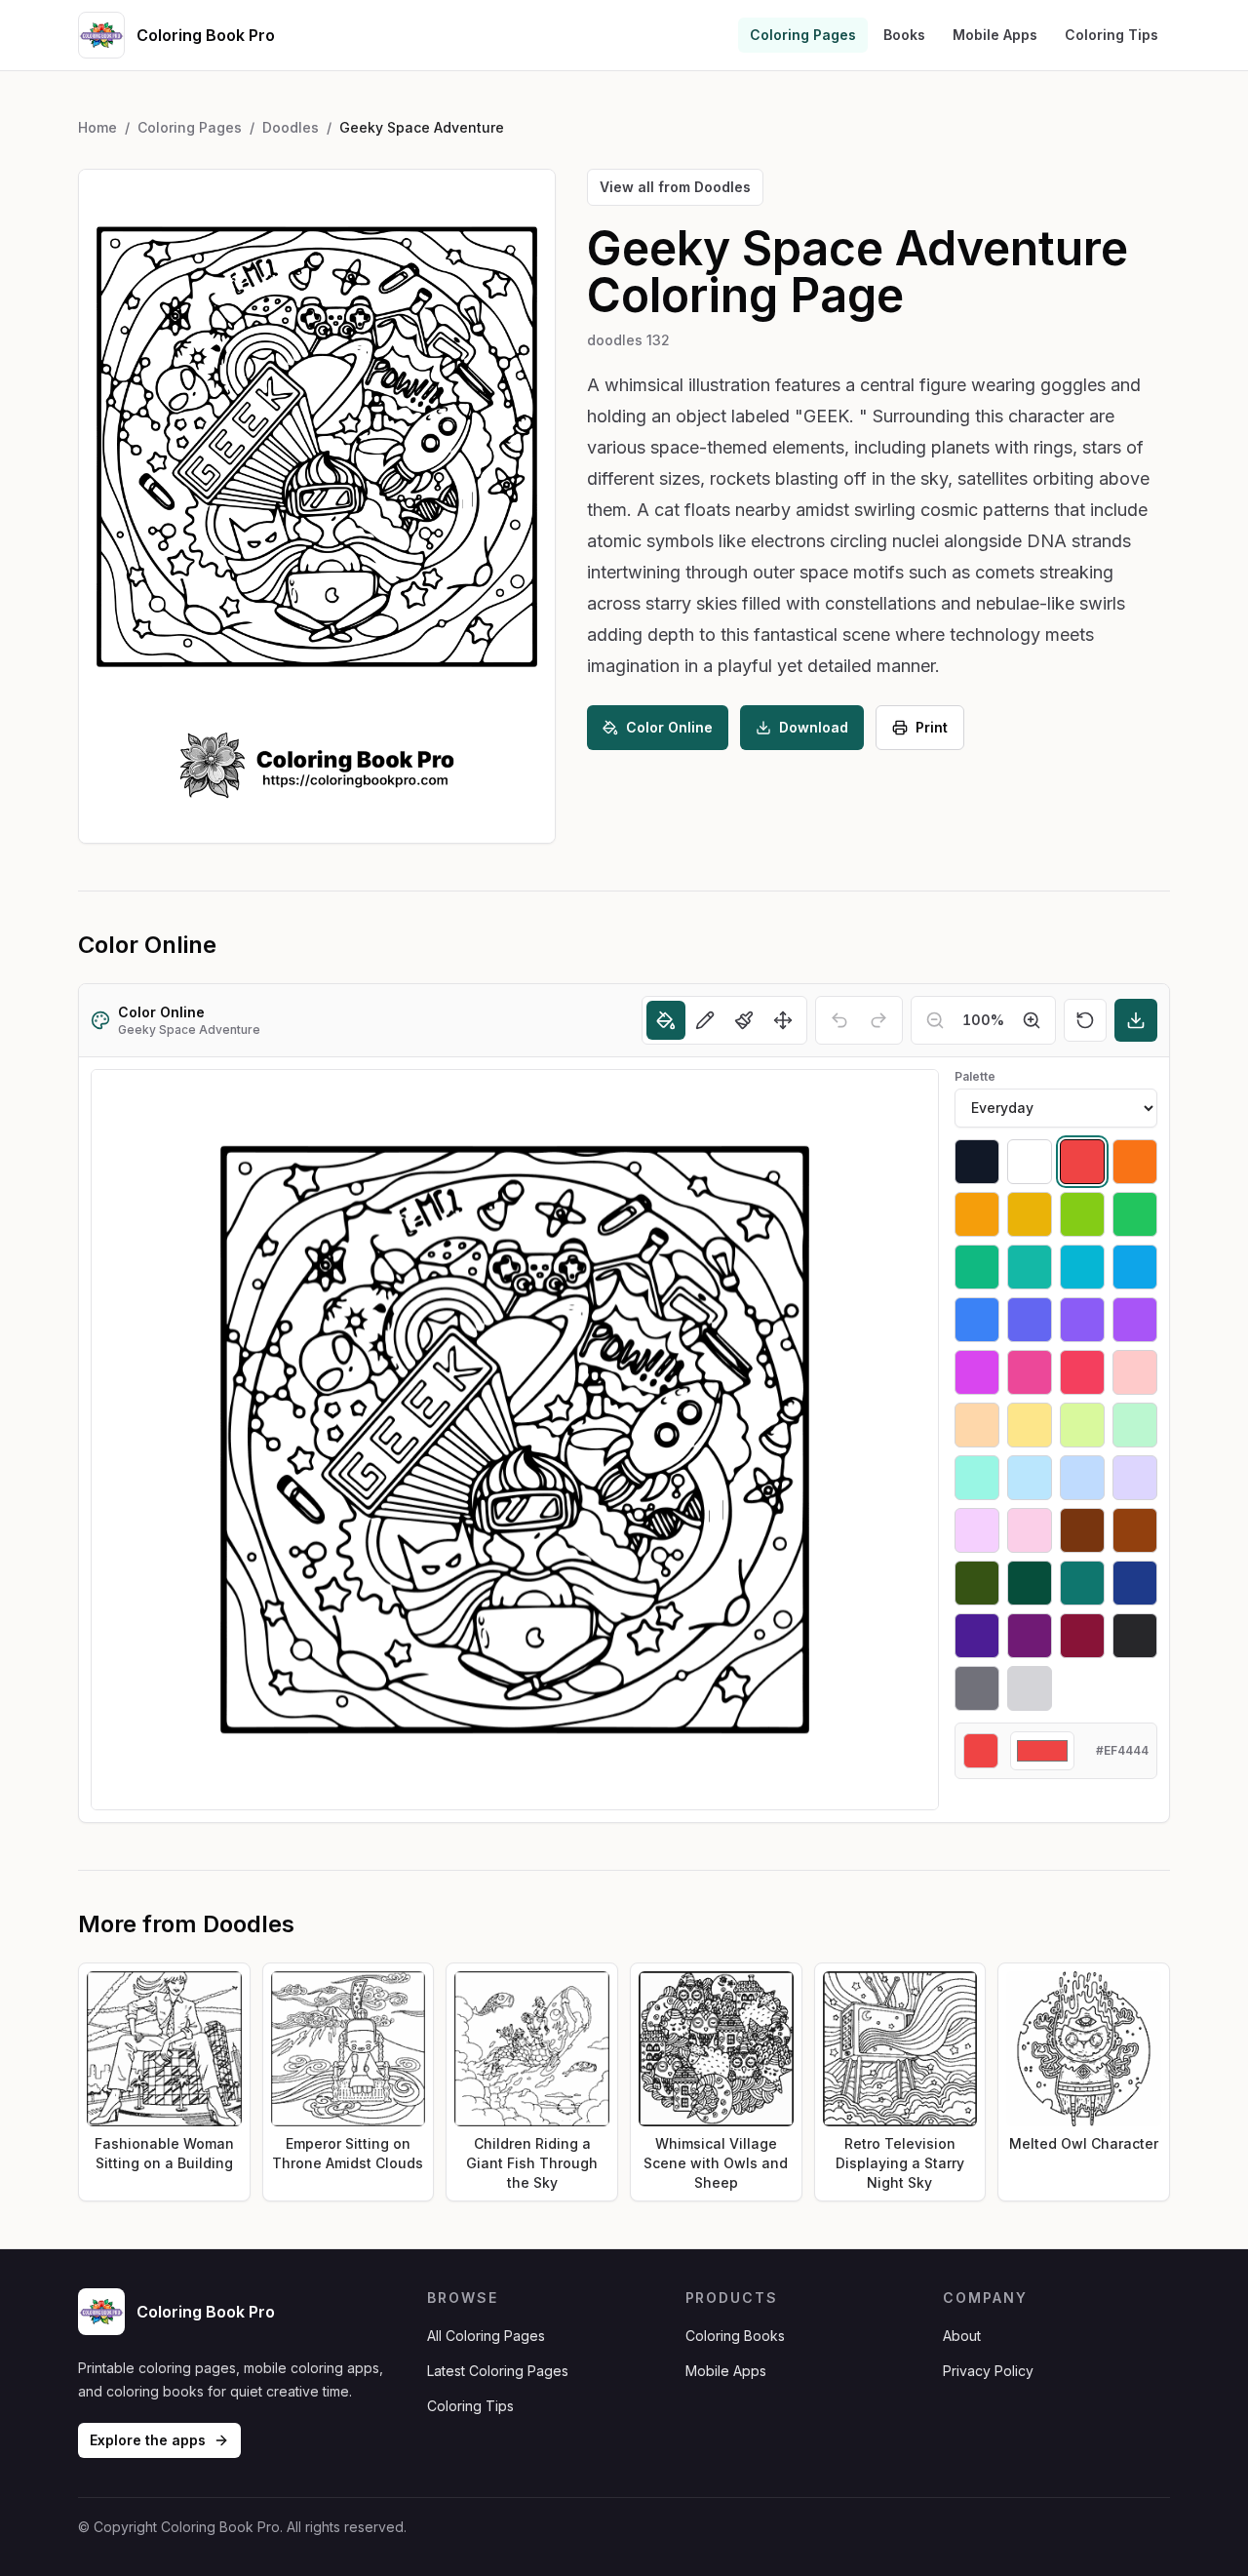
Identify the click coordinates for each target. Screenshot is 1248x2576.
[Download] (1136, 1020)
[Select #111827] (977, 1162)
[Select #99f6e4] (977, 1478)
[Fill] (666, 1020)
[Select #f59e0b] (977, 1214)
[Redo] (878, 1020)
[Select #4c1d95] (977, 1636)
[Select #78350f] (1082, 1530)
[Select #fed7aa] (977, 1425)
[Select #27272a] (1135, 1636)
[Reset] (1085, 1020)
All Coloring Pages (486, 2336)
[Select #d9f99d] (1082, 1425)
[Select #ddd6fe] (1135, 1478)
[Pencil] (705, 1020)
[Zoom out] (935, 1020)
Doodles (291, 127)
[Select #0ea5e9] (1135, 1267)
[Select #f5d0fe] (977, 1530)
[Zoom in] (1032, 1020)
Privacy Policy (988, 2371)
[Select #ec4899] (1030, 1372)
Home (97, 127)
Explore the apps (148, 2440)
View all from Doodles (675, 187)
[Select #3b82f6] (977, 1320)
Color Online (669, 727)
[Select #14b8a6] (1030, 1267)
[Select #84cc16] (1082, 1214)
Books (904, 35)
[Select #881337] (1082, 1636)
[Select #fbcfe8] (1030, 1530)
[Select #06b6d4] (1082, 1267)
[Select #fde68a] (1030, 1425)
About (962, 2336)
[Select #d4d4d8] (1030, 1688)
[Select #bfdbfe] (1082, 1478)
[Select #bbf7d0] (1135, 1425)
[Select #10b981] (977, 1267)
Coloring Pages (803, 35)
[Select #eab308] (1030, 1214)
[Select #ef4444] (1082, 1162)
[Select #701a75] (1030, 1636)
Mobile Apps (995, 35)
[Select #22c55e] (1135, 1214)
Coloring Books (735, 2336)
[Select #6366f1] (1030, 1320)
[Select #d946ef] (977, 1372)
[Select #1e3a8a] (1135, 1583)
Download (814, 727)
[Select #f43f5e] (1082, 1372)
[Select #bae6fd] (1030, 1478)
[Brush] (744, 1020)
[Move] (783, 1020)
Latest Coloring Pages (498, 2371)
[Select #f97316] (1135, 1162)
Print (932, 727)
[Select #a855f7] (1135, 1320)
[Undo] (839, 1020)
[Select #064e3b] (1030, 1583)
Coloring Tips (1111, 35)
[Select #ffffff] (1030, 1162)
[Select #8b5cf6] (1082, 1320)
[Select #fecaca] (1135, 1372)
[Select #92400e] (1135, 1530)
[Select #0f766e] (1082, 1583)
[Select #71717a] (977, 1688)
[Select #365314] (977, 1583)
